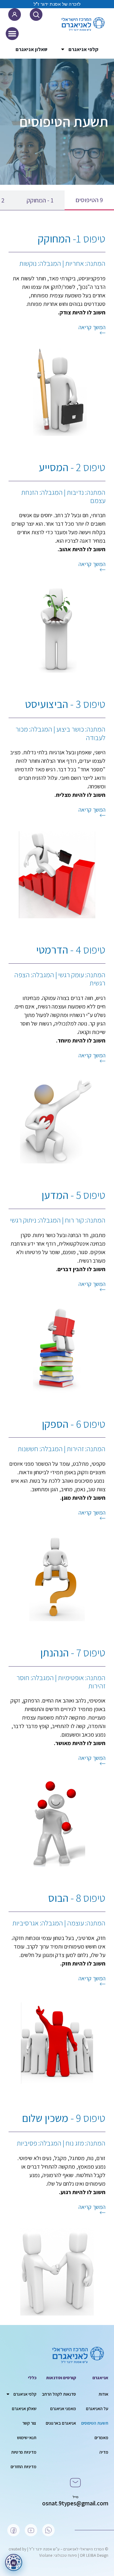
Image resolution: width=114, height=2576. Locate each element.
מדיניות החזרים (23, 2467)
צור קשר (29, 2423)
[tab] (89, 200)
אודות (103, 2394)
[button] (12, 34)
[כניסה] (15, 15)
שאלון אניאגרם (32, 49)
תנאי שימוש (27, 2438)
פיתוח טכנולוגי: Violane (58, 2555)
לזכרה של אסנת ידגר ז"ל (57, 4)
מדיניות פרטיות (24, 2452)
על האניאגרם (97, 2409)
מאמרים (101, 2438)
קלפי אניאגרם (83, 49)
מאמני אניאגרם (63, 2409)
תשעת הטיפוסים (95, 2423)
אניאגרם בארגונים (61, 2423)
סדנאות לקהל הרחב (59, 2394)
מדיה (104, 2452)
